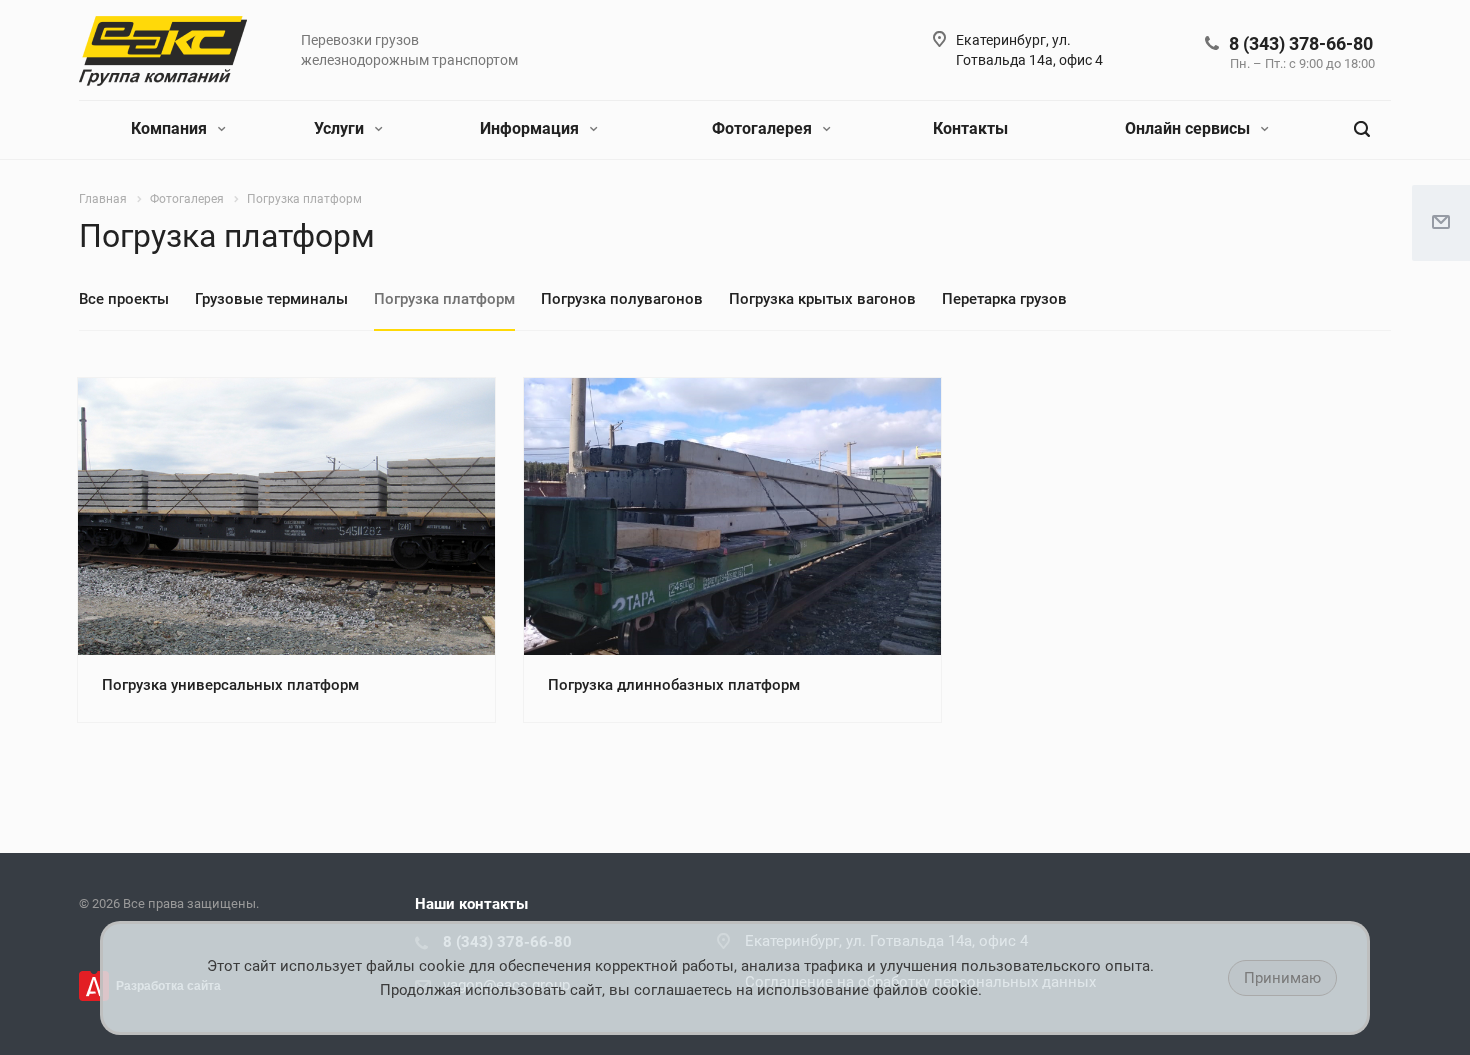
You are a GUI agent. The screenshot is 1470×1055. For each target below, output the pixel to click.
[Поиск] (1362, 129)
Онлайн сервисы (1189, 128)
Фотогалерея (764, 128)
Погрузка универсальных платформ (230, 685)
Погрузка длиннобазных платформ (674, 685)
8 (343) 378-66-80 (1301, 43)
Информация (531, 128)
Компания (171, 128)
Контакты (970, 128)
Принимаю (1282, 978)
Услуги (341, 128)
